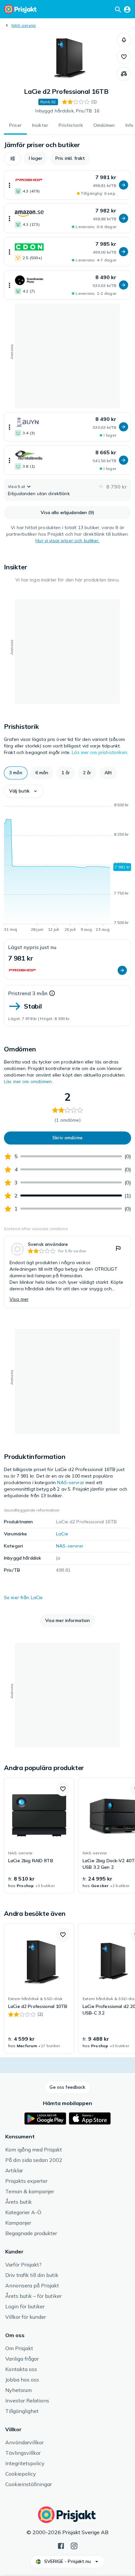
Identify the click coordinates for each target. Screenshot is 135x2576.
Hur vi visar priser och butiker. (67, 541)
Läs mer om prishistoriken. (100, 752)
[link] (67, 1272)
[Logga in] (127, 9)
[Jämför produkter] (124, 74)
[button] (124, 40)
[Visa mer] (10, 185)
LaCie (62, 1534)
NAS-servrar (24, 25)
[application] (67, 868)
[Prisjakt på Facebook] (61, 2545)
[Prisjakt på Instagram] (74, 2545)
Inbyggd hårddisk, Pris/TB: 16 (67, 111)
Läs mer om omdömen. (29, 1081)
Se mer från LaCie (23, 1597)
